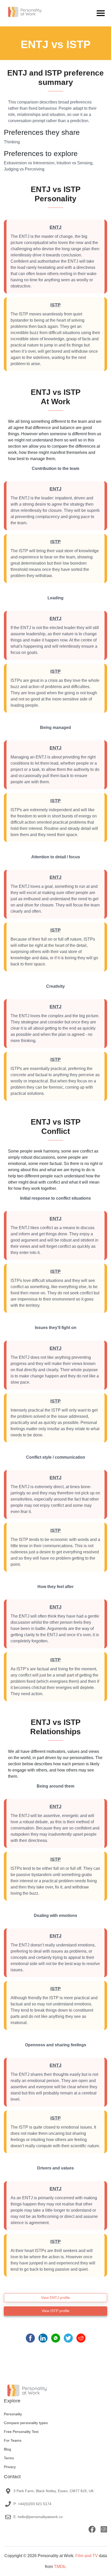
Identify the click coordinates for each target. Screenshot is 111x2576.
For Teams (13, 2440)
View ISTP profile (55, 2311)
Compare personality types (26, 2423)
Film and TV (87, 2556)
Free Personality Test (21, 2432)
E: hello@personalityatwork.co (38, 2517)
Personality (13, 2414)
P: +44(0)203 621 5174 (32, 2504)
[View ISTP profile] (55, 2315)
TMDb (60, 2567)
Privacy (10, 2467)
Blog (7, 2449)
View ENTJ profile (55, 2298)
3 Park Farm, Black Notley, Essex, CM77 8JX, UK (54, 2491)
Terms (9, 2458)
